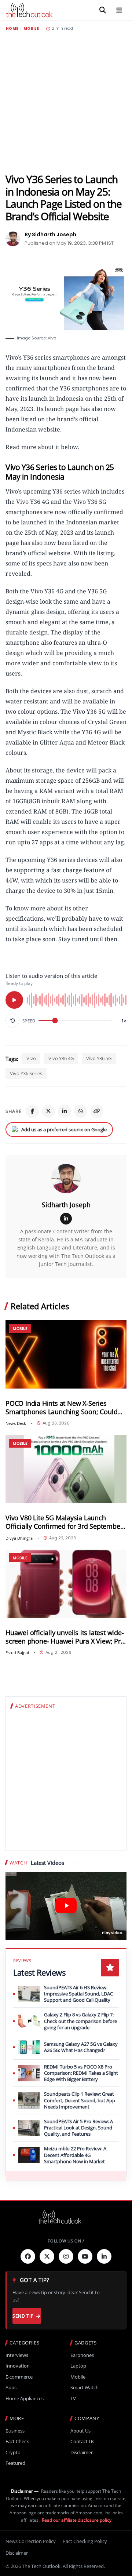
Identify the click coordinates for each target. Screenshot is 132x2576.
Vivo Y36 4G (61, 1058)
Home (12, 29)
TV (73, 2399)
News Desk (16, 1423)
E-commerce (19, 2377)
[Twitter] (47, 2256)
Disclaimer (82, 2453)
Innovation (18, 2366)
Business (15, 2431)
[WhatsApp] (81, 1111)
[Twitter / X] (48, 1111)
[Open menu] (119, 10)
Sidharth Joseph (66, 1205)
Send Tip (23, 2316)
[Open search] (103, 10)
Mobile (31, 29)
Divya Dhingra (19, 1538)
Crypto (13, 2453)
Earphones (82, 2355)
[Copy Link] (97, 1111)
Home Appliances (25, 2399)
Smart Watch (85, 2388)
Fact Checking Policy (85, 2541)
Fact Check (17, 2442)
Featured (15, 2463)
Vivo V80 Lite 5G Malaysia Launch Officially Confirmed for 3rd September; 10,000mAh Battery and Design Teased (65, 1522)
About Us (80, 2431)
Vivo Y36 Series (26, 1073)
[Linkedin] (104, 2256)
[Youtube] (85, 2256)
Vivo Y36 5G (99, 1058)
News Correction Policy (31, 2541)
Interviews (17, 2355)
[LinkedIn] (65, 1111)
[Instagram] (66, 2256)
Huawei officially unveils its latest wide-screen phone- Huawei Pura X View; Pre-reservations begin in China (66, 1637)
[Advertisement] (66, 102)
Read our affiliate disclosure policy (77, 2520)
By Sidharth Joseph (50, 234)
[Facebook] (32, 1111)
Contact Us (82, 2442)
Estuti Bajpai (17, 1653)
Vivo (31, 1058)
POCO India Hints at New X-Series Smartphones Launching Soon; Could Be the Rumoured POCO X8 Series (61, 1408)
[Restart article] (12, 1020)
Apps (11, 2388)
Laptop (78, 2366)
